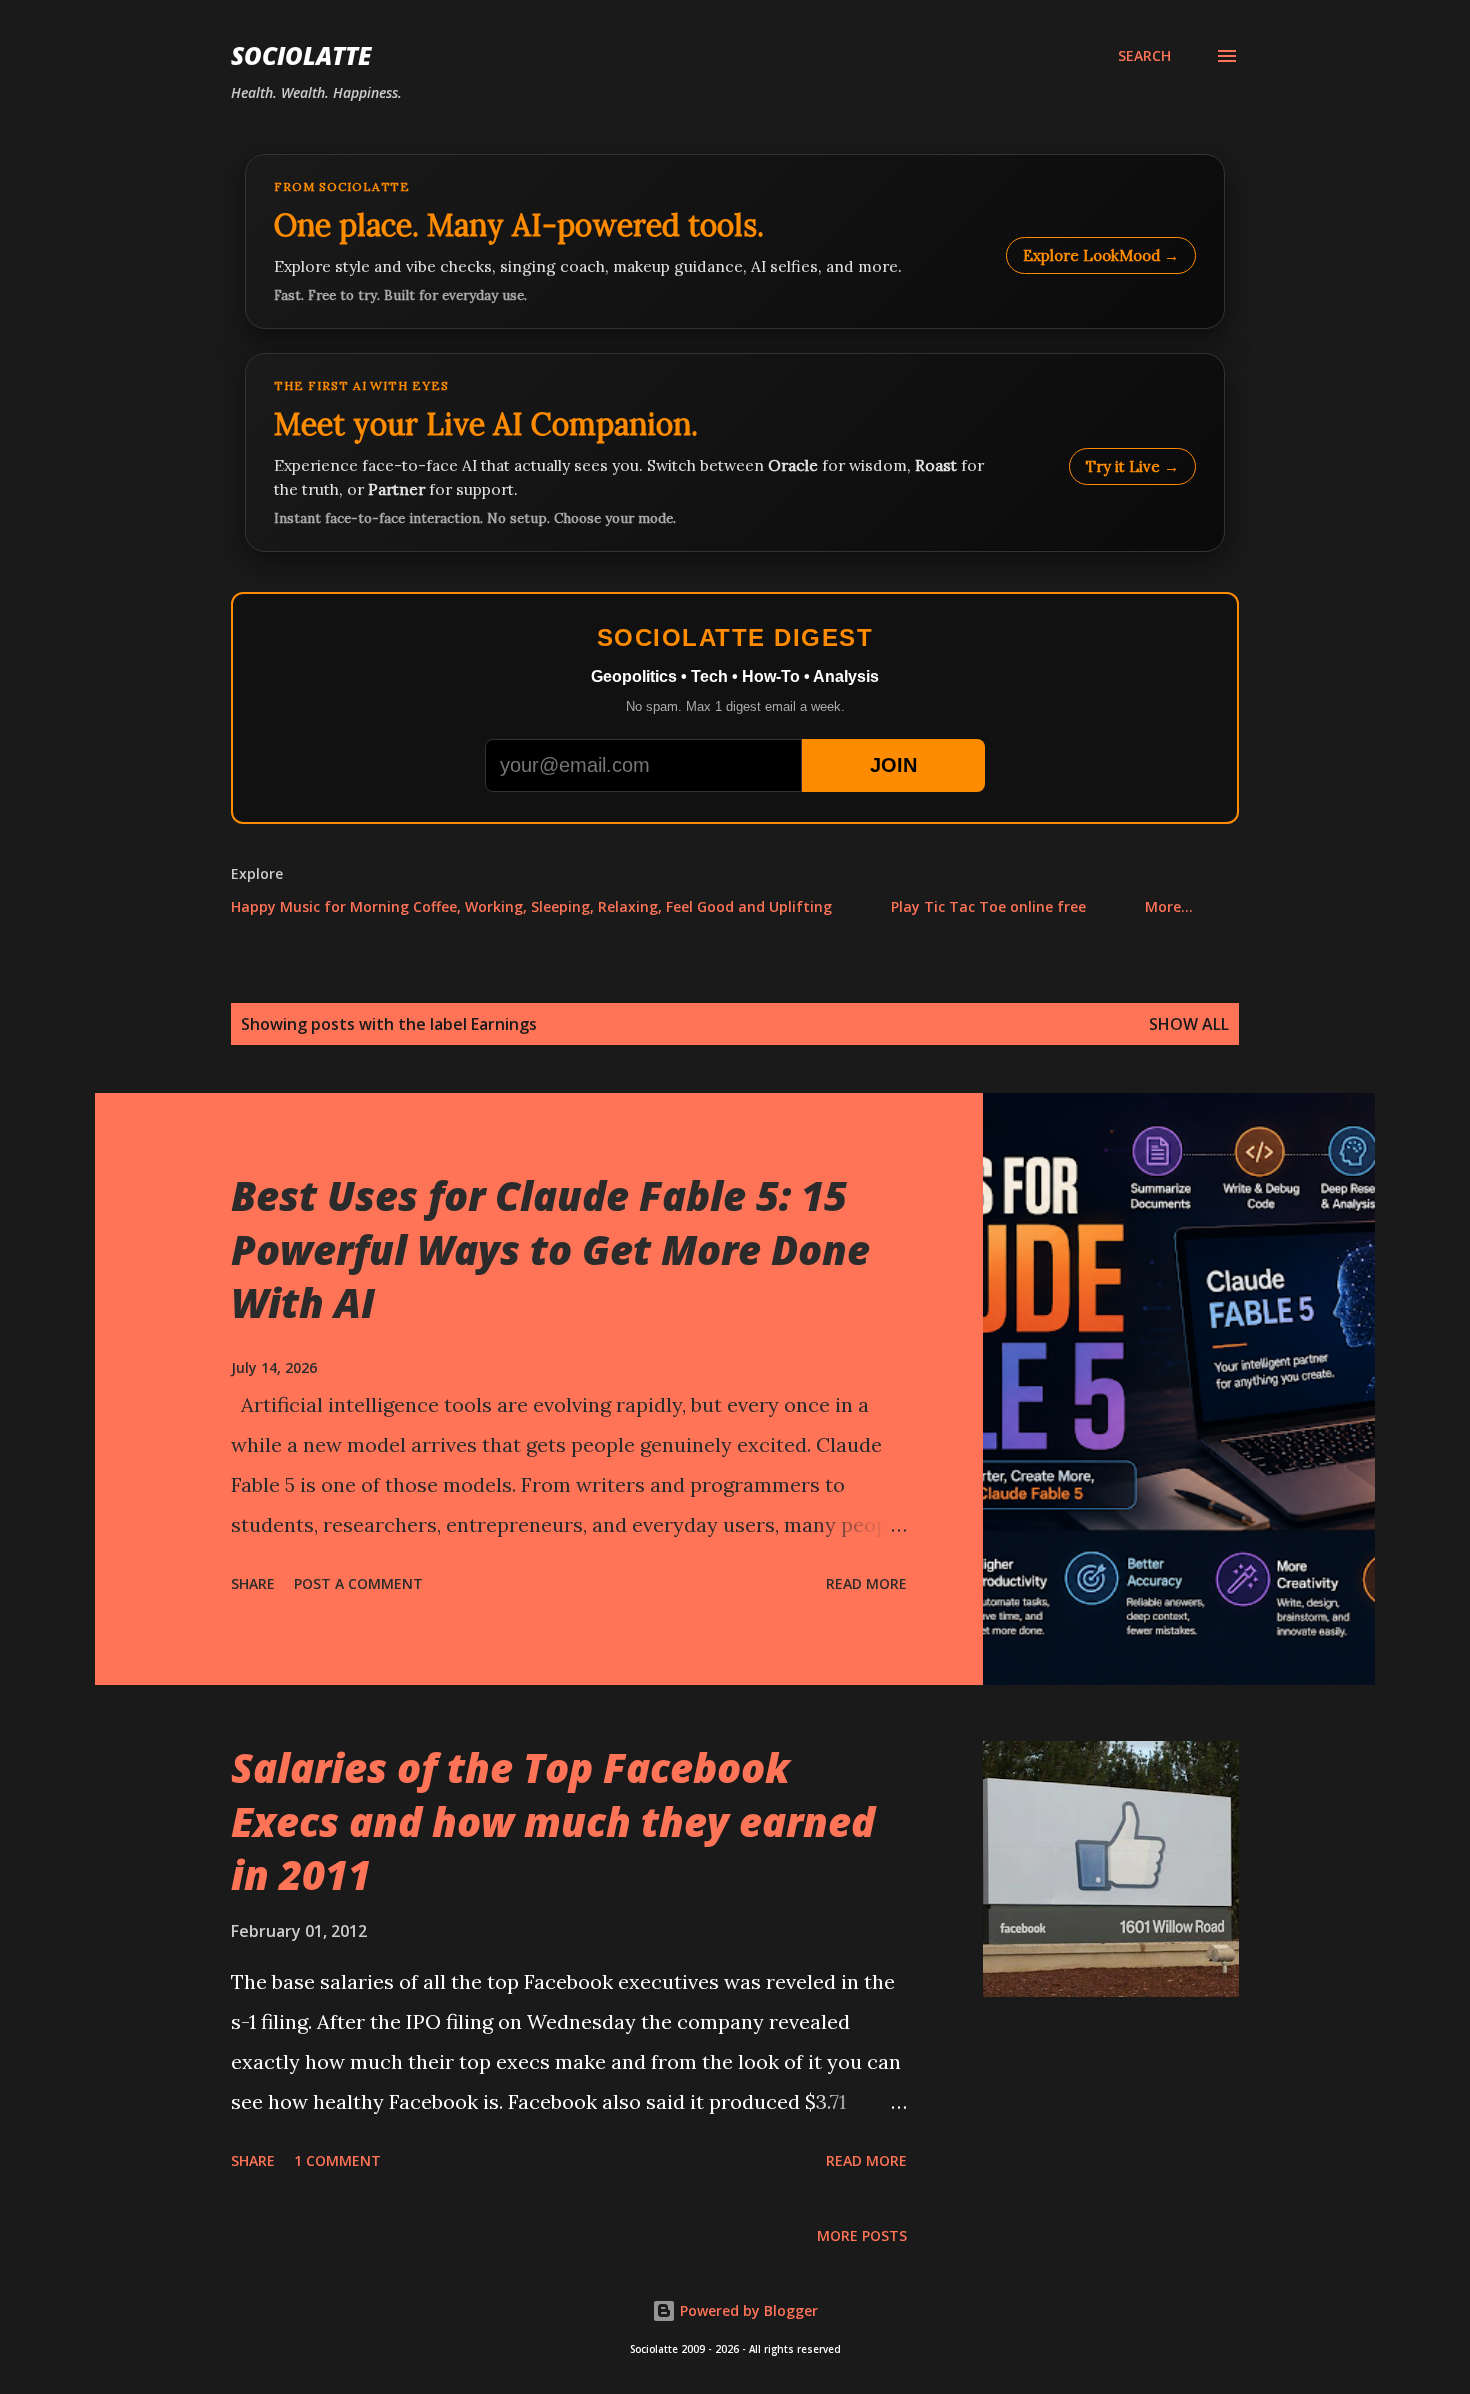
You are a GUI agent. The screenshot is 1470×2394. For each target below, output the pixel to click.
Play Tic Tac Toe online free (988, 906)
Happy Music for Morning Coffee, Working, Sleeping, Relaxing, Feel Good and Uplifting (531, 906)
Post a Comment (358, 1583)
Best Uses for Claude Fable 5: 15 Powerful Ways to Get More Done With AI (550, 1249)
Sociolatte (301, 55)
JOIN (893, 765)
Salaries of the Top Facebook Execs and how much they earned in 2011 (553, 1821)
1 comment (337, 2160)
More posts (862, 2235)
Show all (1189, 1024)
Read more (866, 1583)
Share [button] (253, 1583)
